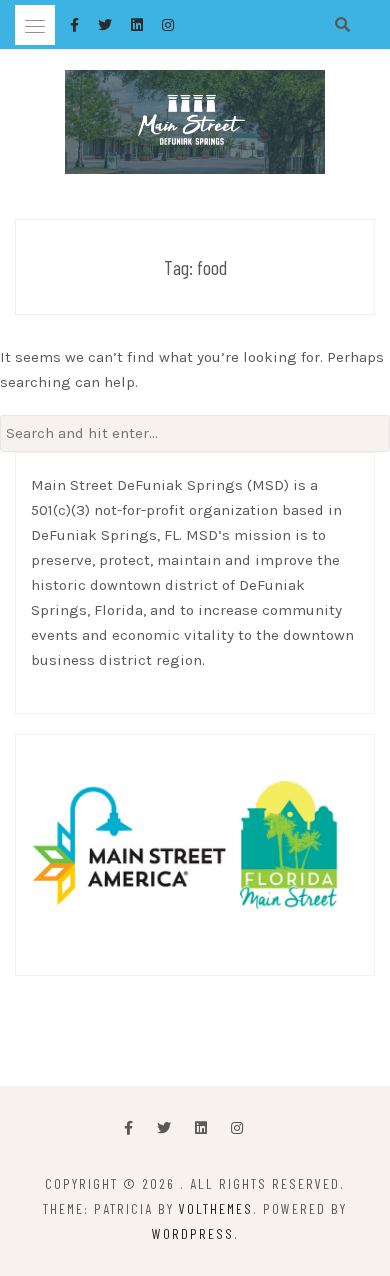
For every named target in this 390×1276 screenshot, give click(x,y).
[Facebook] (128, 1128)
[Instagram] (237, 1128)
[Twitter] (164, 1128)
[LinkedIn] (201, 1128)
